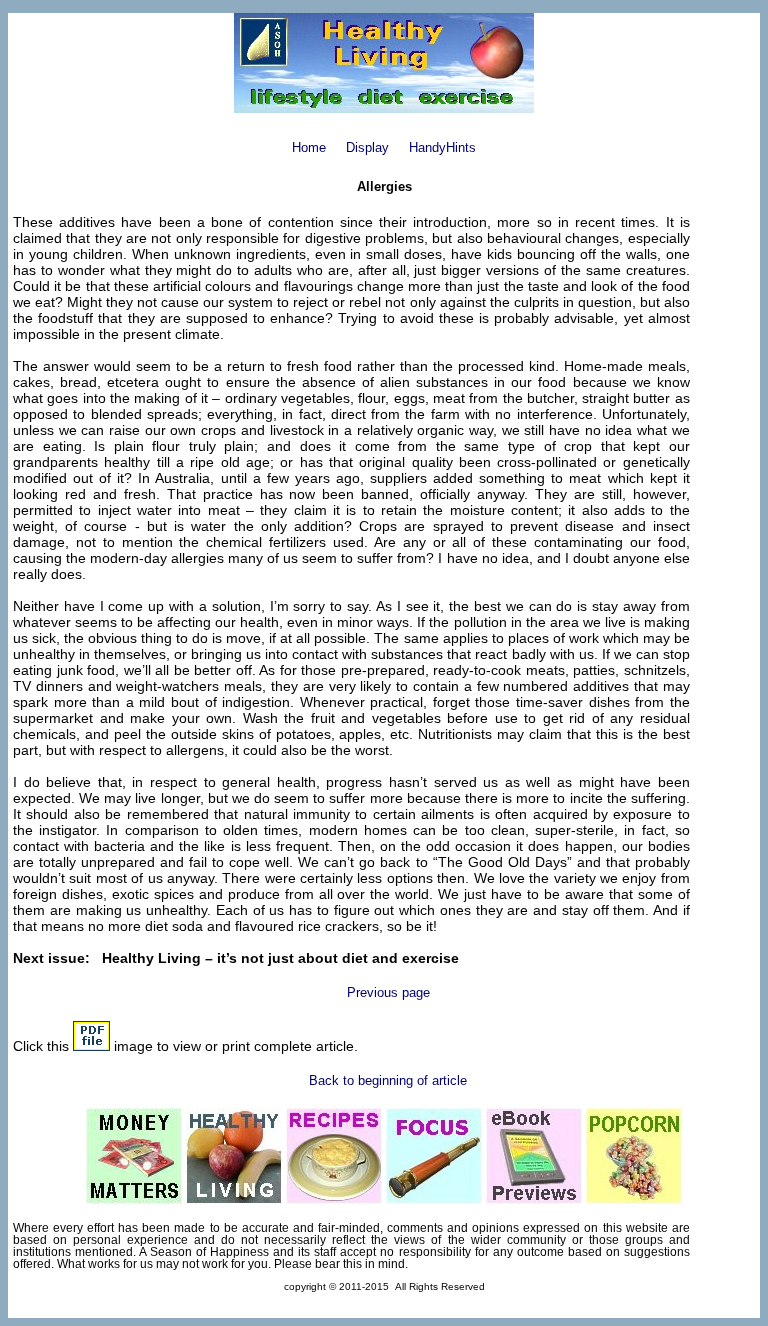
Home (309, 147)
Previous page (388, 992)
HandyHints (442, 147)
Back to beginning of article (388, 1080)
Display (367, 147)
